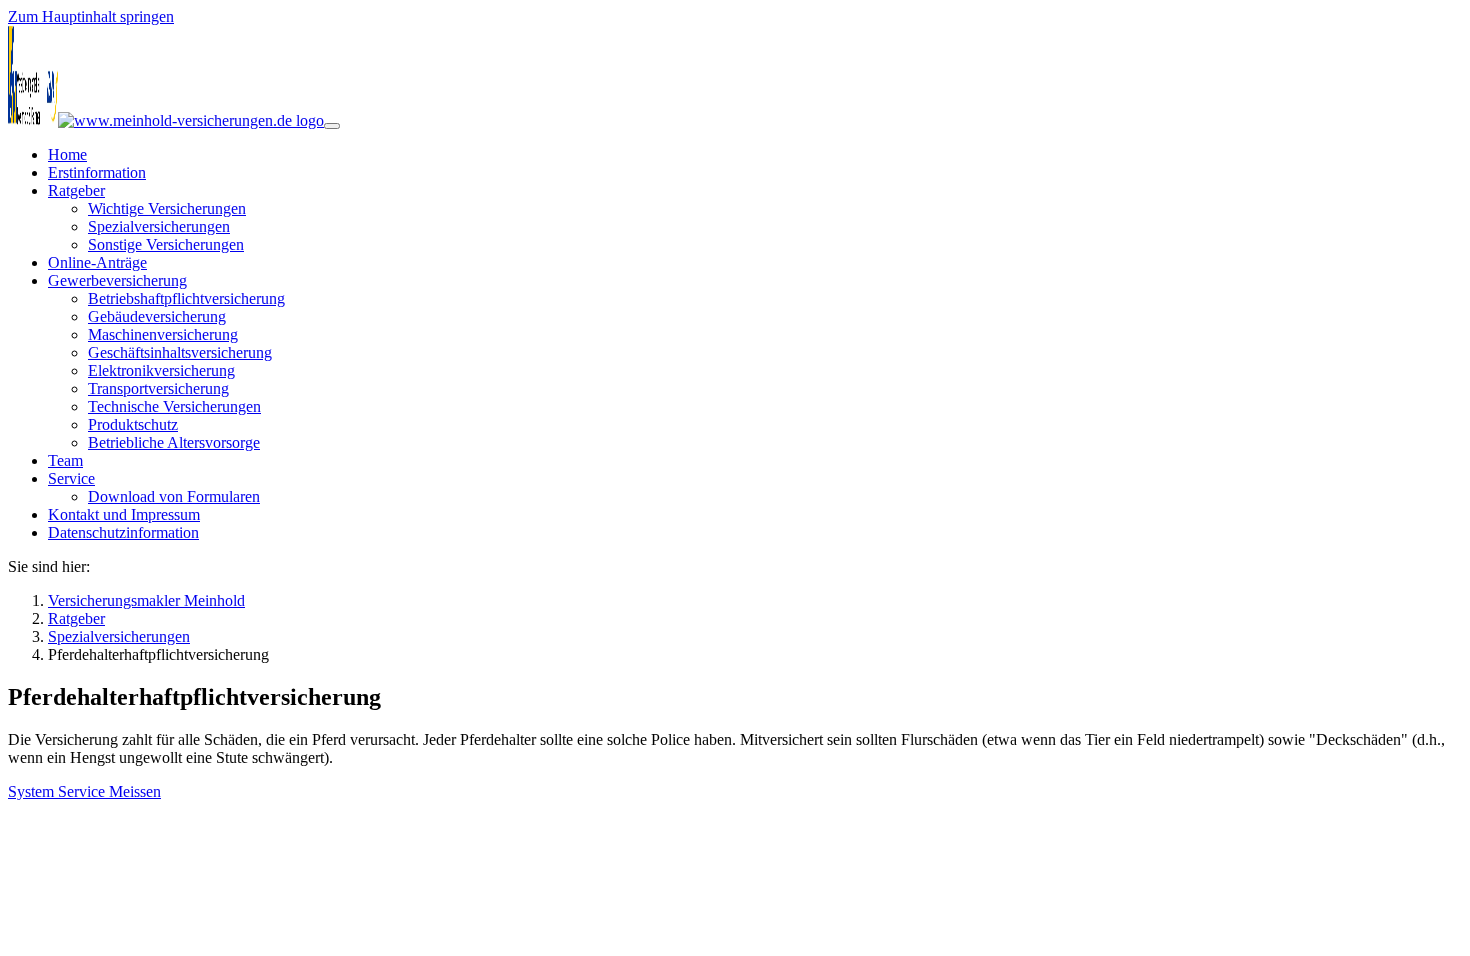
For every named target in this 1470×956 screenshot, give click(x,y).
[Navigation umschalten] (332, 126)
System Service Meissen (84, 791)
